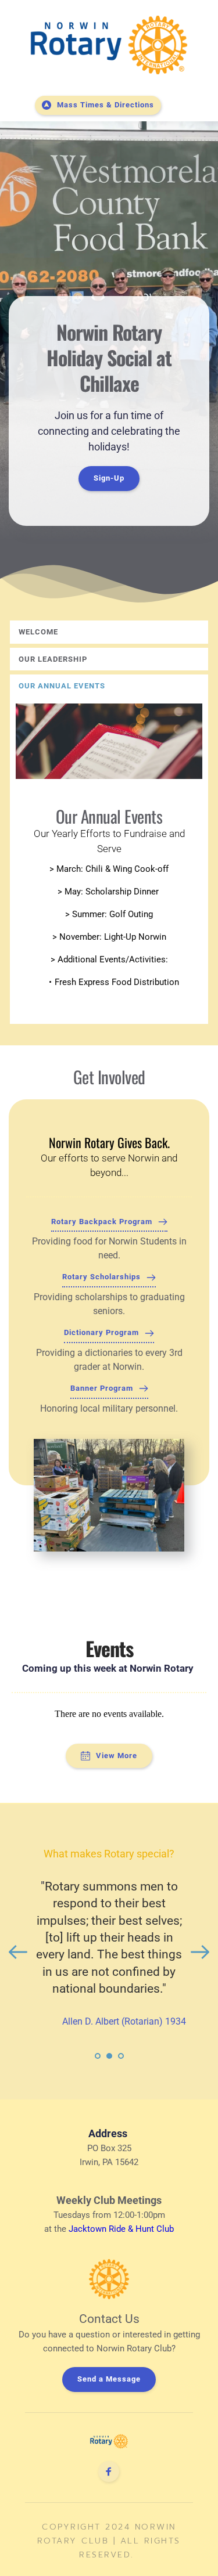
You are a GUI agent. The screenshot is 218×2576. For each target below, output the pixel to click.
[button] (109, 632)
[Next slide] (200, 1952)
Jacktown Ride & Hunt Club (121, 2229)
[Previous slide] (18, 1952)
